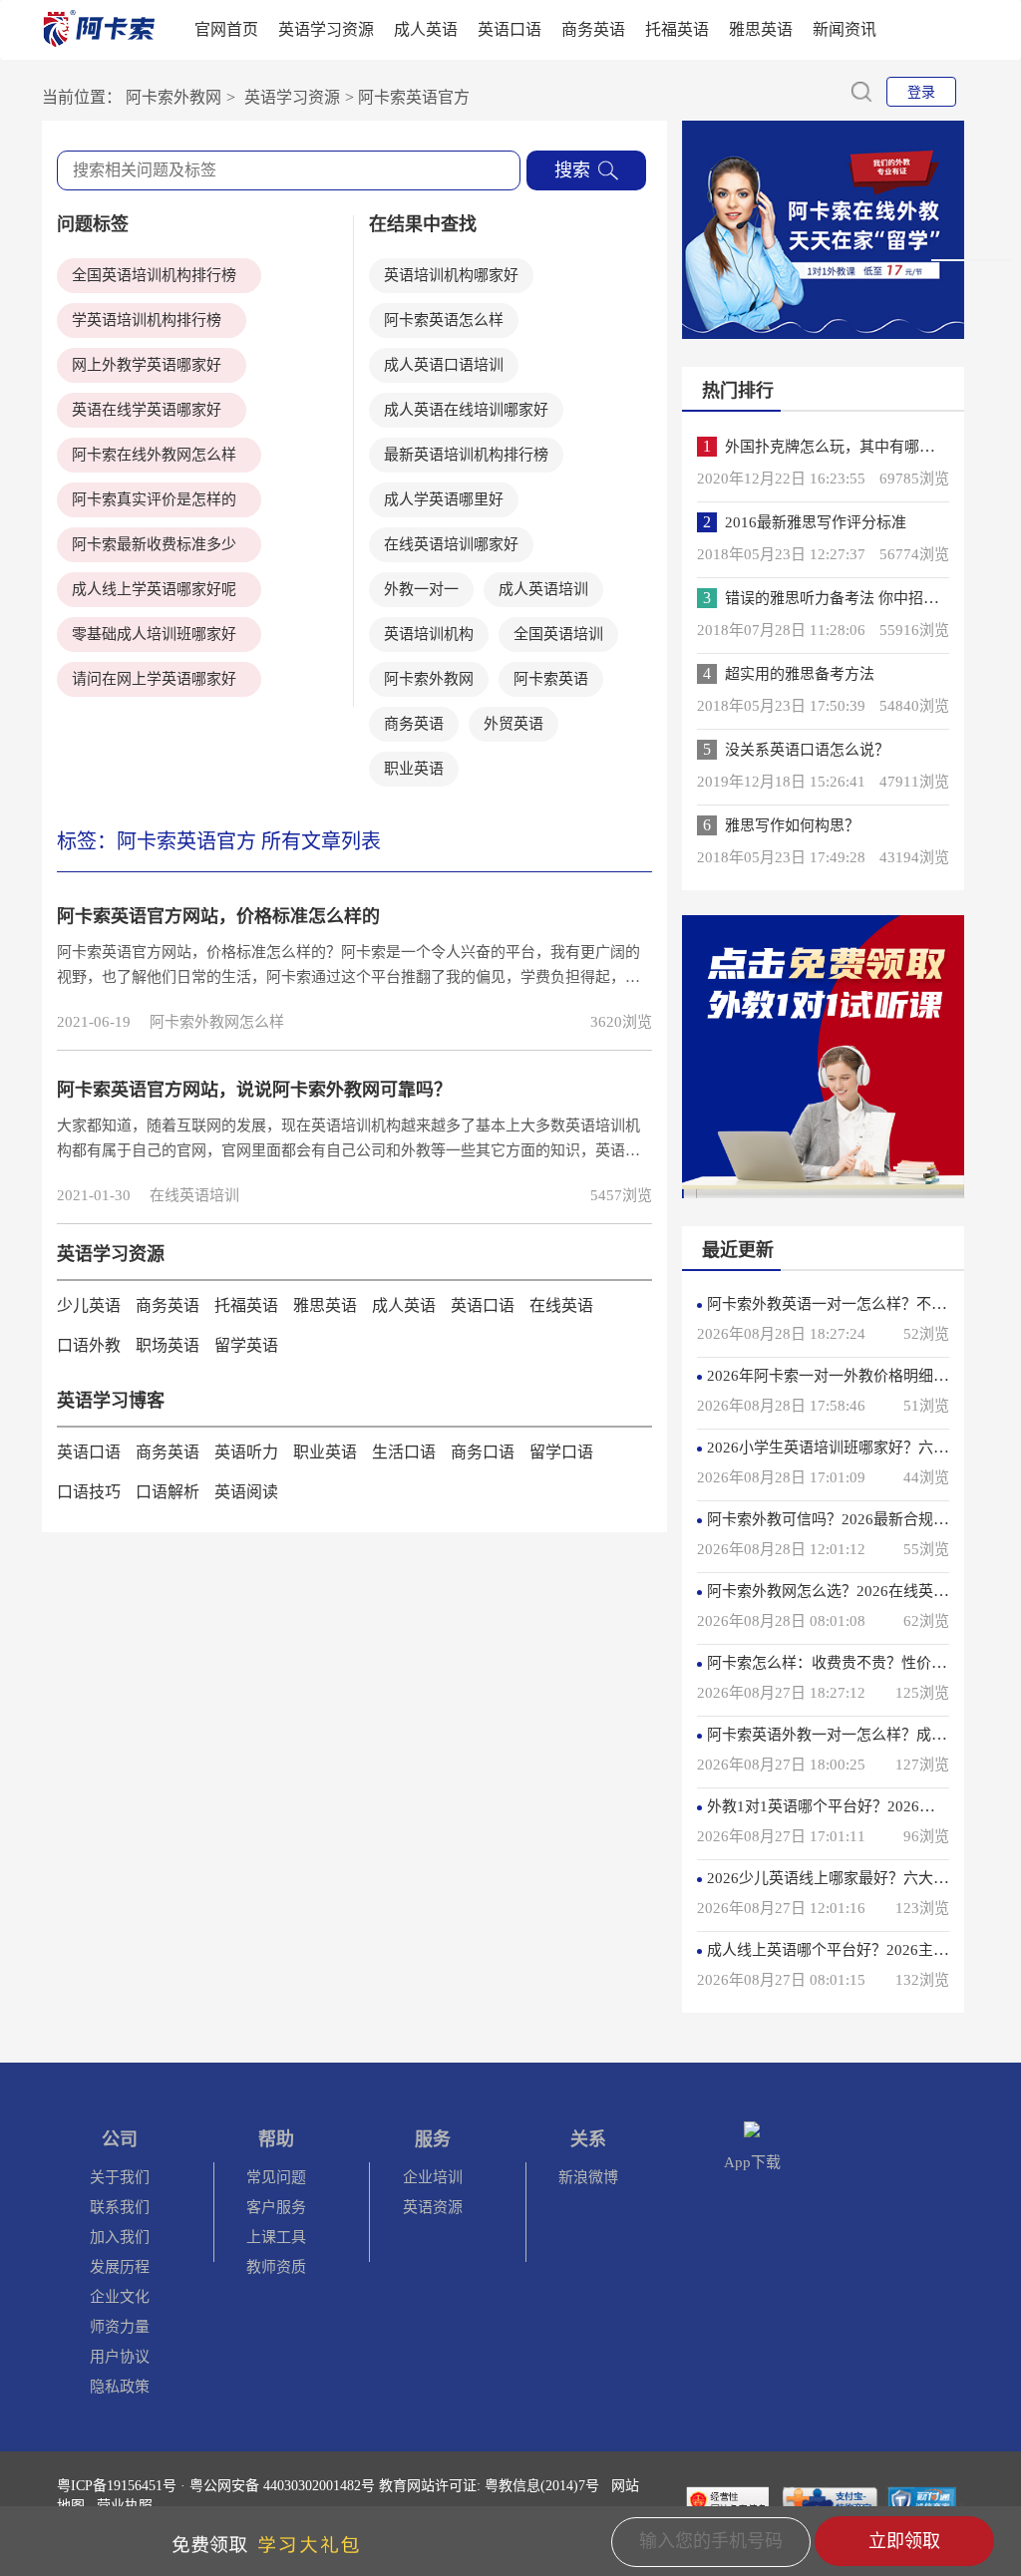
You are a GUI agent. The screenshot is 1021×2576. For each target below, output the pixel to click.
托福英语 (677, 29)
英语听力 (246, 1452)
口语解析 (168, 1492)
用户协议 (120, 2357)
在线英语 (561, 1305)
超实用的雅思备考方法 (800, 674)
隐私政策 (120, 2387)
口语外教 (89, 1345)
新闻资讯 (845, 29)
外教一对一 (421, 589)
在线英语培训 (194, 1195)
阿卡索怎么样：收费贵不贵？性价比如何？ (849, 1663)
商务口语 (483, 1452)
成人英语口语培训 (444, 365)
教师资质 (276, 2267)
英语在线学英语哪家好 (147, 410)
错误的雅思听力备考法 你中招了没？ (847, 598)
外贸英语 (513, 724)
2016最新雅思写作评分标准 (816, 522)
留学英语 (246, 1345)
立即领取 (904, 2541)
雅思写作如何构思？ (792, 825)
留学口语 (561, 1452)
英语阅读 (246, 1492)
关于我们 (120, 2177)
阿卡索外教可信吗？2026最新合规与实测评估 (857, 1519)
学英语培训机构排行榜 (147, 320)
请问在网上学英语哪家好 (154, 679)
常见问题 (276, 2177)
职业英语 (414, 769)
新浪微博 (588, 2177)
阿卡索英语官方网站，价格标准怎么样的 (218, 916)
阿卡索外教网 (429, 679)
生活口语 (404, 1452)
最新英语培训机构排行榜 (466, 455)
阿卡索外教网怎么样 (217, 1022)
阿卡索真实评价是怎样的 (154, 499)
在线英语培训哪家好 (451, 544)
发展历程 (120, 2267)
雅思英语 (761, 29)
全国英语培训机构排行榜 (154, 275)
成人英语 (426, 29)
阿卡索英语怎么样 (444, 320)
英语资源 (433, 2207)
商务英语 (593, 29)
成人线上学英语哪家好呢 (154, 589)
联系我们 (120, 2207)
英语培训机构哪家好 (451, 275)
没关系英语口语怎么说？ (807, 750)
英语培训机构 (429, 634)
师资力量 (120, 2327)
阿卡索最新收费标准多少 (154, 544)
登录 (921, 92)
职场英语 (168, 1345)
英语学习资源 (326, 29)
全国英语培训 (558, 634)
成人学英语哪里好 (444, 499)
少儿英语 (89, 1305)
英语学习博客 (111, 1401)
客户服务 (276, 2207)
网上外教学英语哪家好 (147, 365)
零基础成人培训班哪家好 (154, 634)
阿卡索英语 (551, 679)
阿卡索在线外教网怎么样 (154, 455)
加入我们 (120, 2237)
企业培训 (433, 2177)
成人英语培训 (543, 589)
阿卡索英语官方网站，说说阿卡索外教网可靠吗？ (254, 1090)
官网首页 (226, 29)
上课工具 (276, 2237)
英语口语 (510, 29)
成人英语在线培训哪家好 (466, 410)
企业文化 (120, 2297)
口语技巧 (89, 1492)
